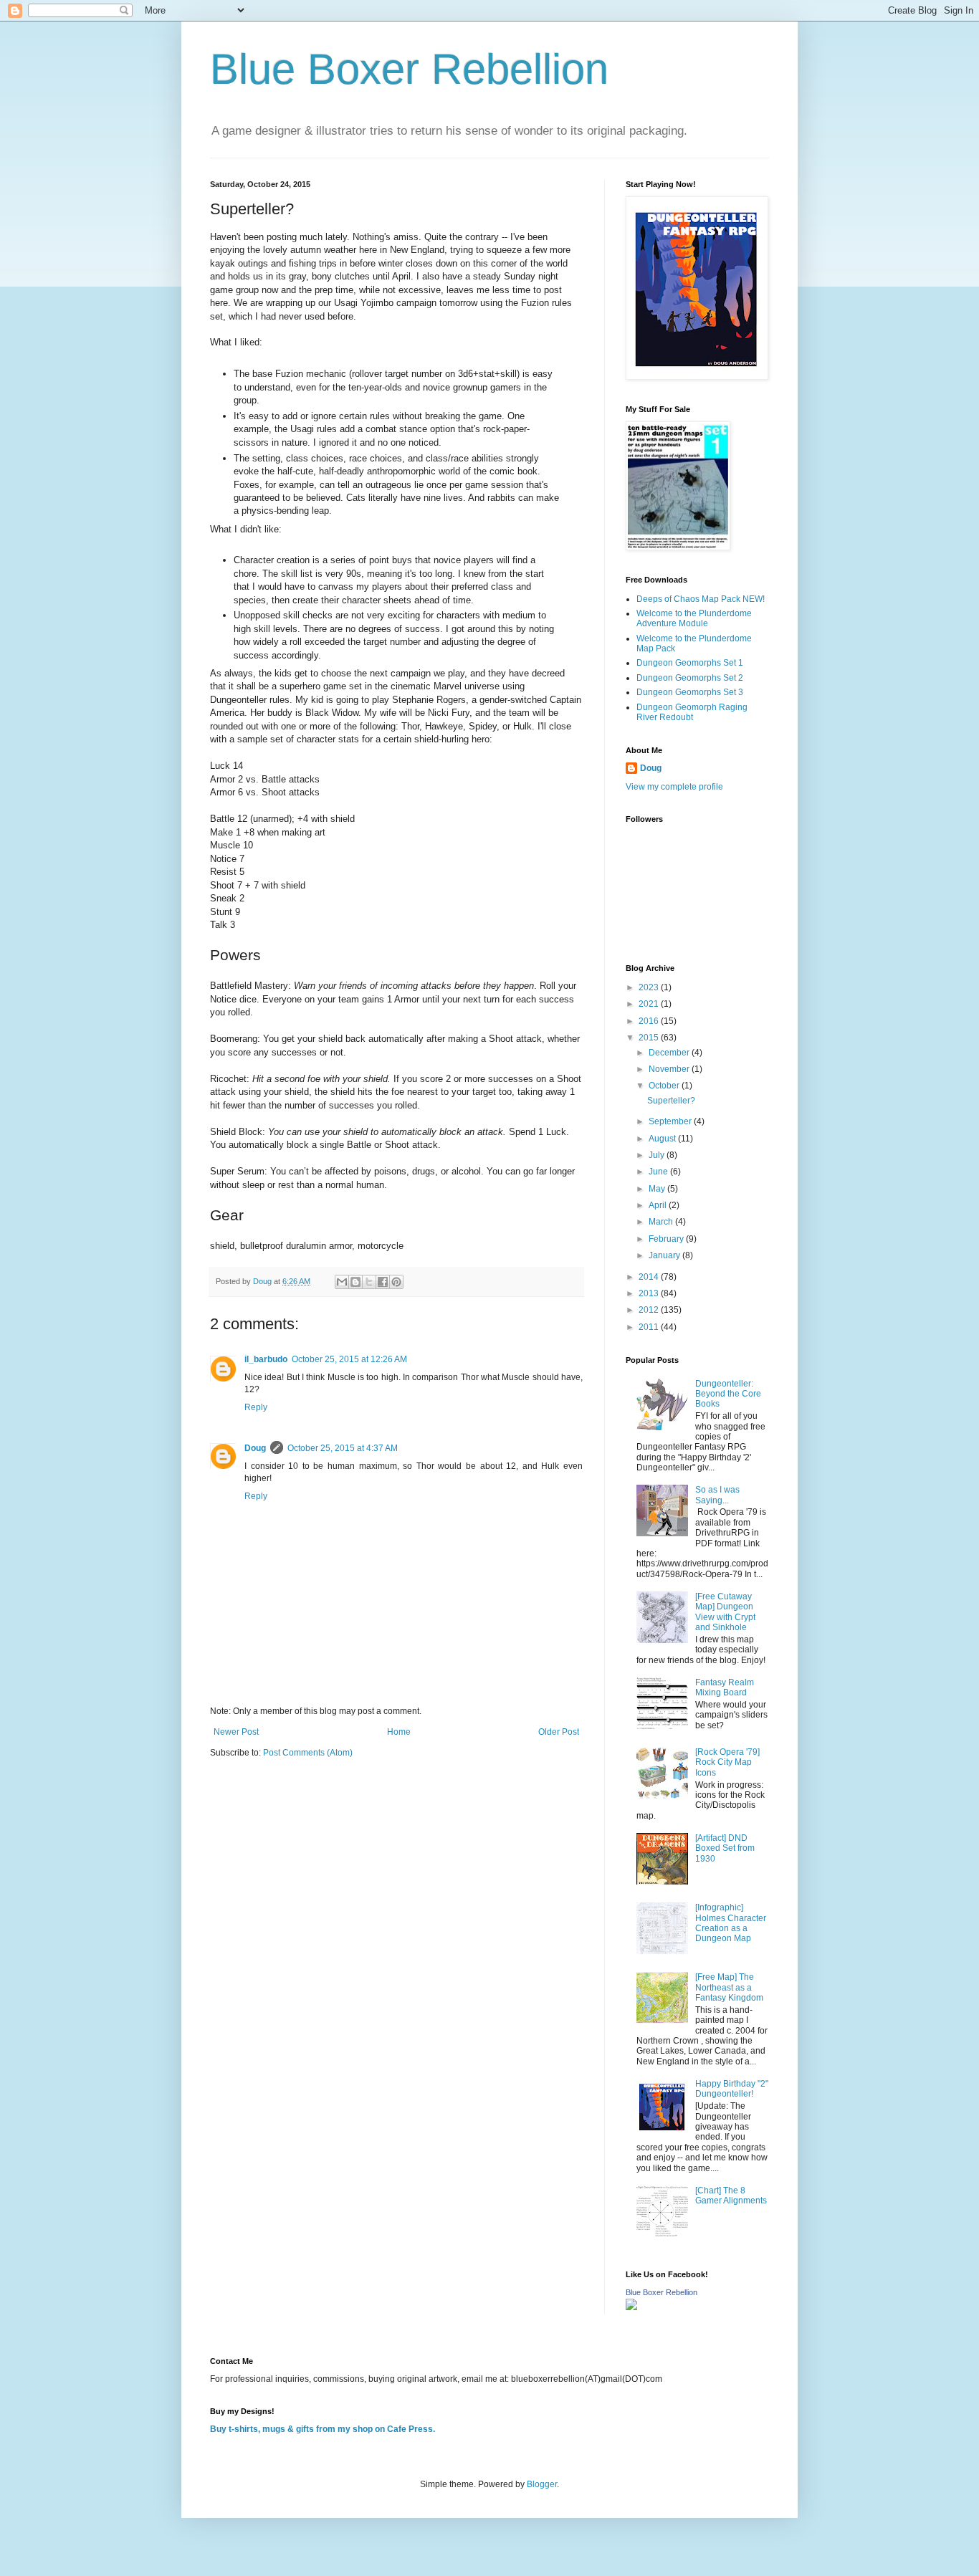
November (670, 1069)
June (659, 1172)
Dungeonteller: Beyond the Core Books (728, 1394)
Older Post (559, 1732)
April (659, 1205)
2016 (650, 1021)
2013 (650, 1293)
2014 (650, 1277)
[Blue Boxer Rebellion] (631, 2307)
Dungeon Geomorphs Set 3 (690, 692)
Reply (256, 1407)
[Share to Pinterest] (396, 1282)
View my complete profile (674, 787)
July (658, 1155)
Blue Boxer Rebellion (409, 69)
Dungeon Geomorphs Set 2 (690, 678)
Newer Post (236, 1732)
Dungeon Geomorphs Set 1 (690, 663)
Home (399, 1732)
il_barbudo (266, 1359)
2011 (650, 1327)
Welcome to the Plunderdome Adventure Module (694, 618)
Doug (255, 1448)
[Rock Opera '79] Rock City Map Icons (727, 1762)
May (658, 1189)
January (665, 1255)
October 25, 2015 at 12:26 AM (349, 1359)
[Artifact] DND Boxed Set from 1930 (725, 1848)
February (667, 1239)
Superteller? (671, 1101)
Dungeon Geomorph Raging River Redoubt (692, 712)
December (670, 1053)
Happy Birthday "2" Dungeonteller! (732, 2089)
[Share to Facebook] (383, 1282)
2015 (650, 1038)
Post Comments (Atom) (308, 1753)
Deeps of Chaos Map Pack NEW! (701, 599)
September (671, 1121)
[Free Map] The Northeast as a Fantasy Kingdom (729, 1987)
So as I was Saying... (717, 1495)
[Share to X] (369, 1282)
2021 (650, 1004)
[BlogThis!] (355, 1282)
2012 (650, 1310)
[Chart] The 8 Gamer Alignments (731, 2196)
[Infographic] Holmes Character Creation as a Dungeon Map (731, 1923)
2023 (650, 987)
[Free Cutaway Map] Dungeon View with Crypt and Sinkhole (725, 1612)
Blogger (542, 2484)
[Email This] (342, 1282)
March (662, 1222)
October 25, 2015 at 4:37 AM (343, 1448)
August (663, 1139)
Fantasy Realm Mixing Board (725, 1687)
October (665, 1086)
